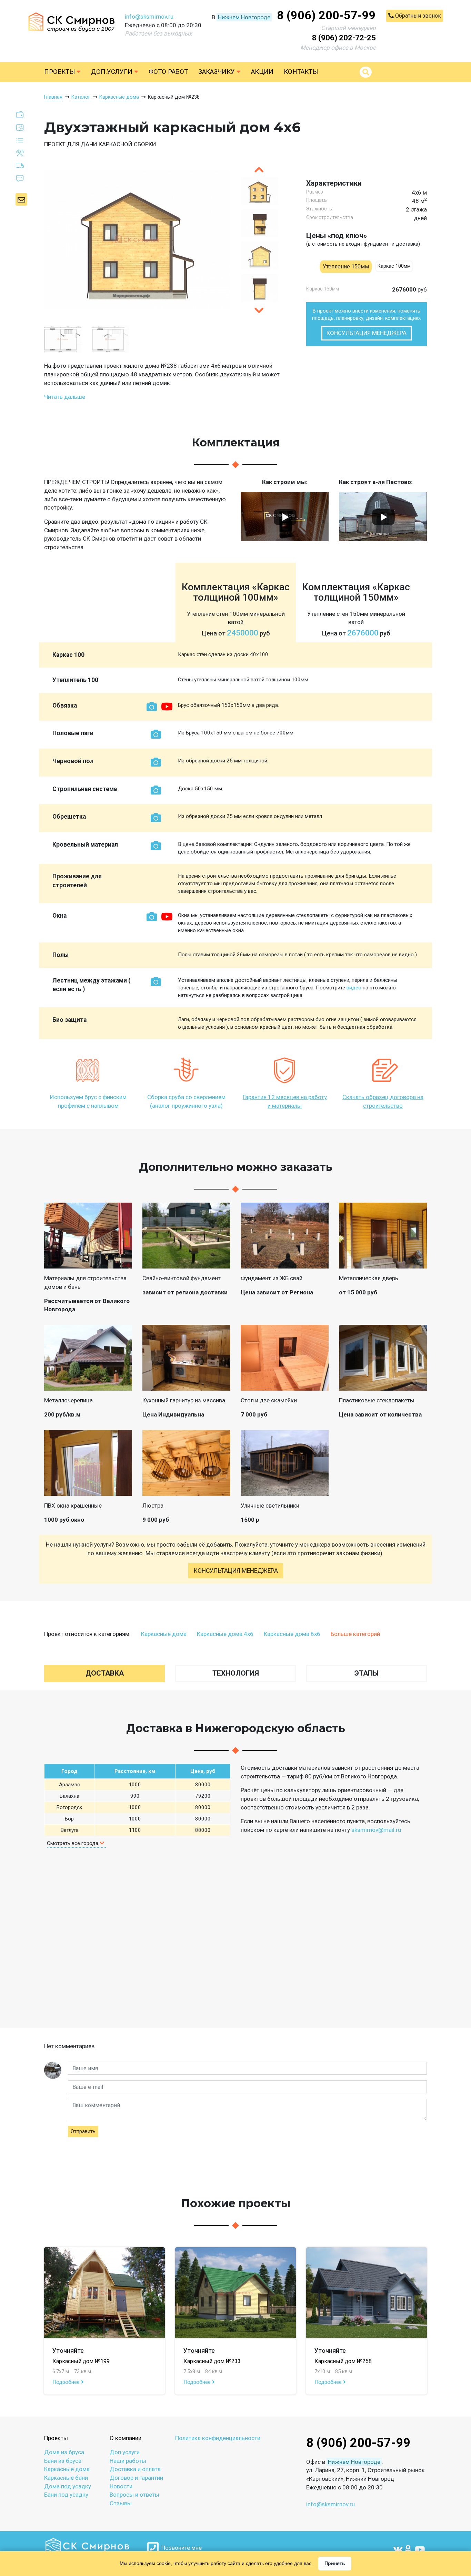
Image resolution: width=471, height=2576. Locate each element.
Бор (69, 1819)
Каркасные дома (164, 1634)
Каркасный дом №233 (212, 2361)
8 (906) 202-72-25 (344, 38)
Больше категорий (355, 1634)
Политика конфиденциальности (218, 2438)
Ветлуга (69, 1830)
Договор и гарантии (136, 2478)
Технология (236, 1673)
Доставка (105, 1673)
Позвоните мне (180, 2548)
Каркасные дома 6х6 (292, 1634)
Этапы (367, 1673)
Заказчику (217, 72)
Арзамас (69, 1785)
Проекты (60, 72)
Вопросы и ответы (134, 2495)
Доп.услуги (113, 72)
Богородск (69, 1807)
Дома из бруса (64, 2452)
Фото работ (168, 72)
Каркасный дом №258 (343, 2361)
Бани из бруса (63, 2461)
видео (354, 988)
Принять (335, 2563)
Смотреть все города (73, 1843)
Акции (262, 72)
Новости (121, 2486)
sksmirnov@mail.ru (376, 1830)
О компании (126, 2438)
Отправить (83, 2131)
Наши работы (128, 2461)
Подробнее (67, 2382)
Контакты (301, 72)
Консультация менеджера (367, 333)
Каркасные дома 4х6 (225, 1634)
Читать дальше (65, 397)
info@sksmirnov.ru (149, 17)
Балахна (69, 1796)
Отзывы (121, 2503)
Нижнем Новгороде (244, 17)
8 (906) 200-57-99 (326, 15)
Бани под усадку (66, 2495)
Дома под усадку (68, 2486)
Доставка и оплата (135, 2469)
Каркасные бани (66, 2478)
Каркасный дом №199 (81, 2361)
